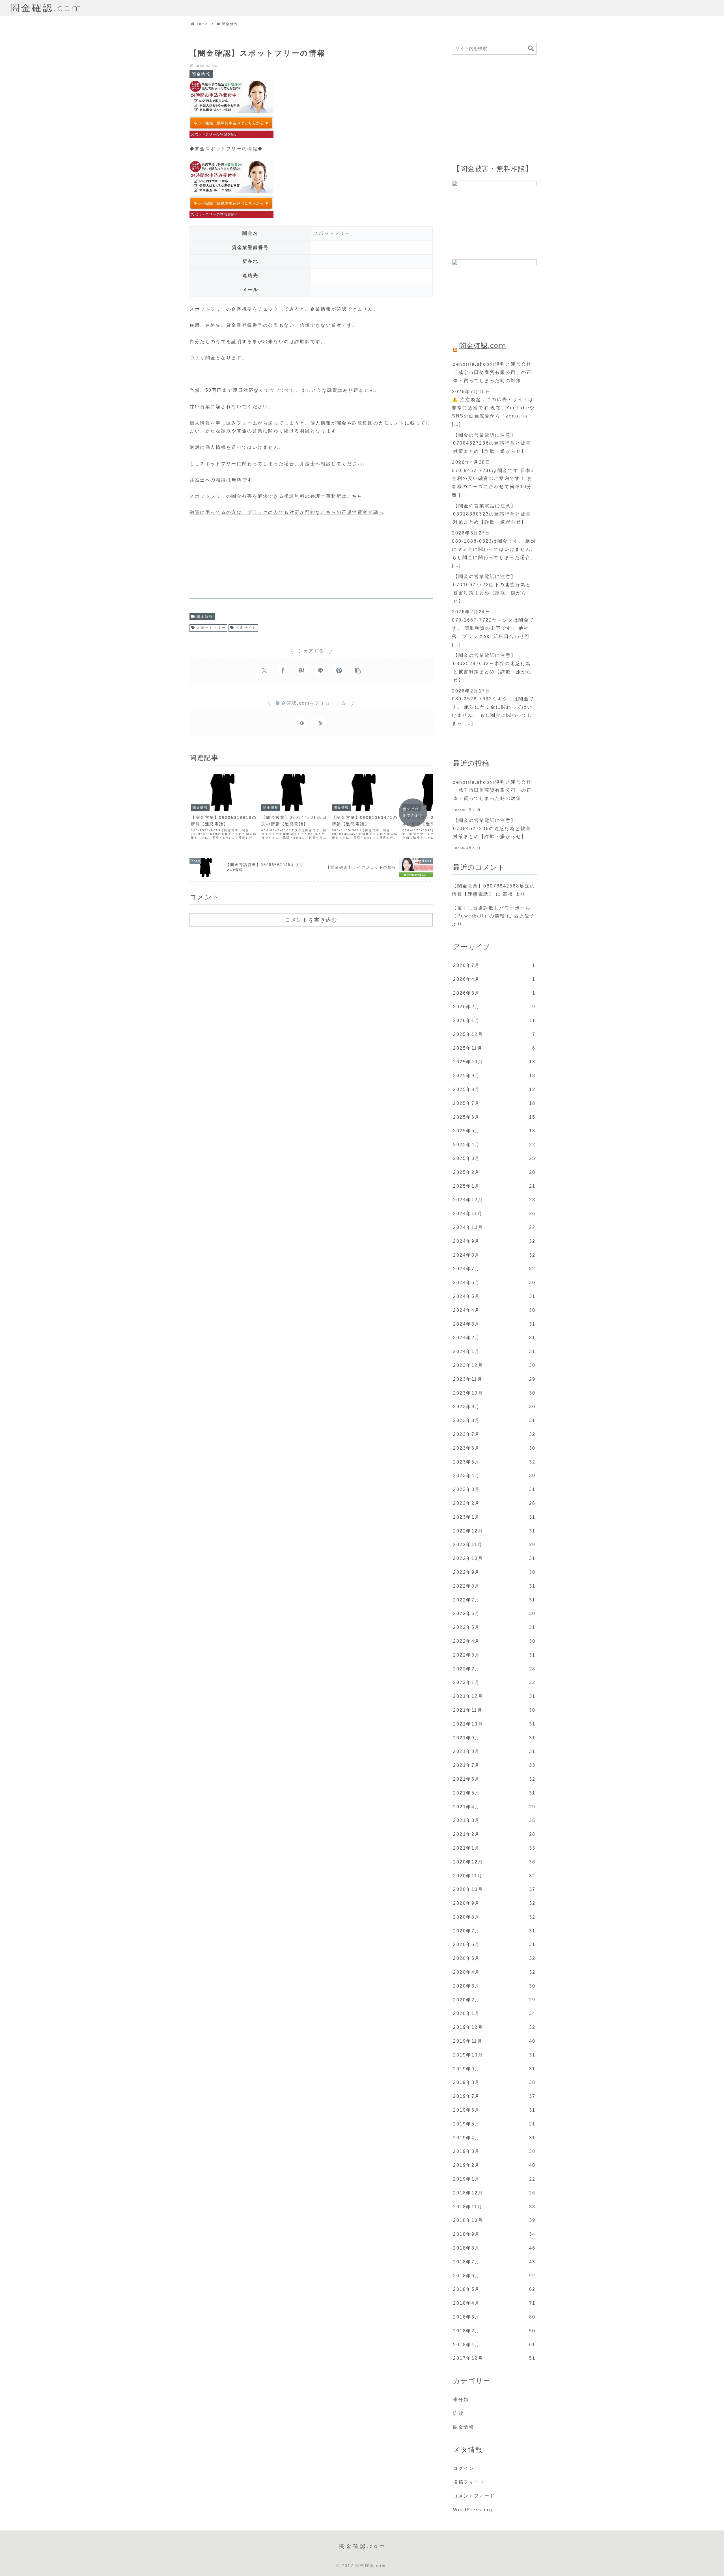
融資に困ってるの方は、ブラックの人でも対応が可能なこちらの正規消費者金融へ (287, 512)
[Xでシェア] (264, 670)
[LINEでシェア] (320, 670)
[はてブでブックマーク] (302, 670)
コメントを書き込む (311, 920)
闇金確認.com (483, 346)
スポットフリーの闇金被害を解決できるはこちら (276, 496)
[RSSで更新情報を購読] (320, 723)
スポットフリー (211, 628)
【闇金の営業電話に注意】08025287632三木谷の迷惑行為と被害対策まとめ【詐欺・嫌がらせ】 (492, 667)
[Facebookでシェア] (283, 670)
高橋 (508, 894)
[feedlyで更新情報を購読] (302, 723)
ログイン (464, 2468)
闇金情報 (205, 616)
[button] (358, 670)
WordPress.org (473, 2510)
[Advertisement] (232, 560)
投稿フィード (469, 2482)
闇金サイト (246, 628)
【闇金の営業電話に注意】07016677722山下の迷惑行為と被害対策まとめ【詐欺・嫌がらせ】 (492, 589)
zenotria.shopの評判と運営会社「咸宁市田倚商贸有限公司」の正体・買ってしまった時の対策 (492, 372)
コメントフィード (474, 2496)
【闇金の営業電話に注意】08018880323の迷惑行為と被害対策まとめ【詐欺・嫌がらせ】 (492, 514)
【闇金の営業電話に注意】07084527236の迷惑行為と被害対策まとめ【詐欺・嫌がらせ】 (492, 443)
